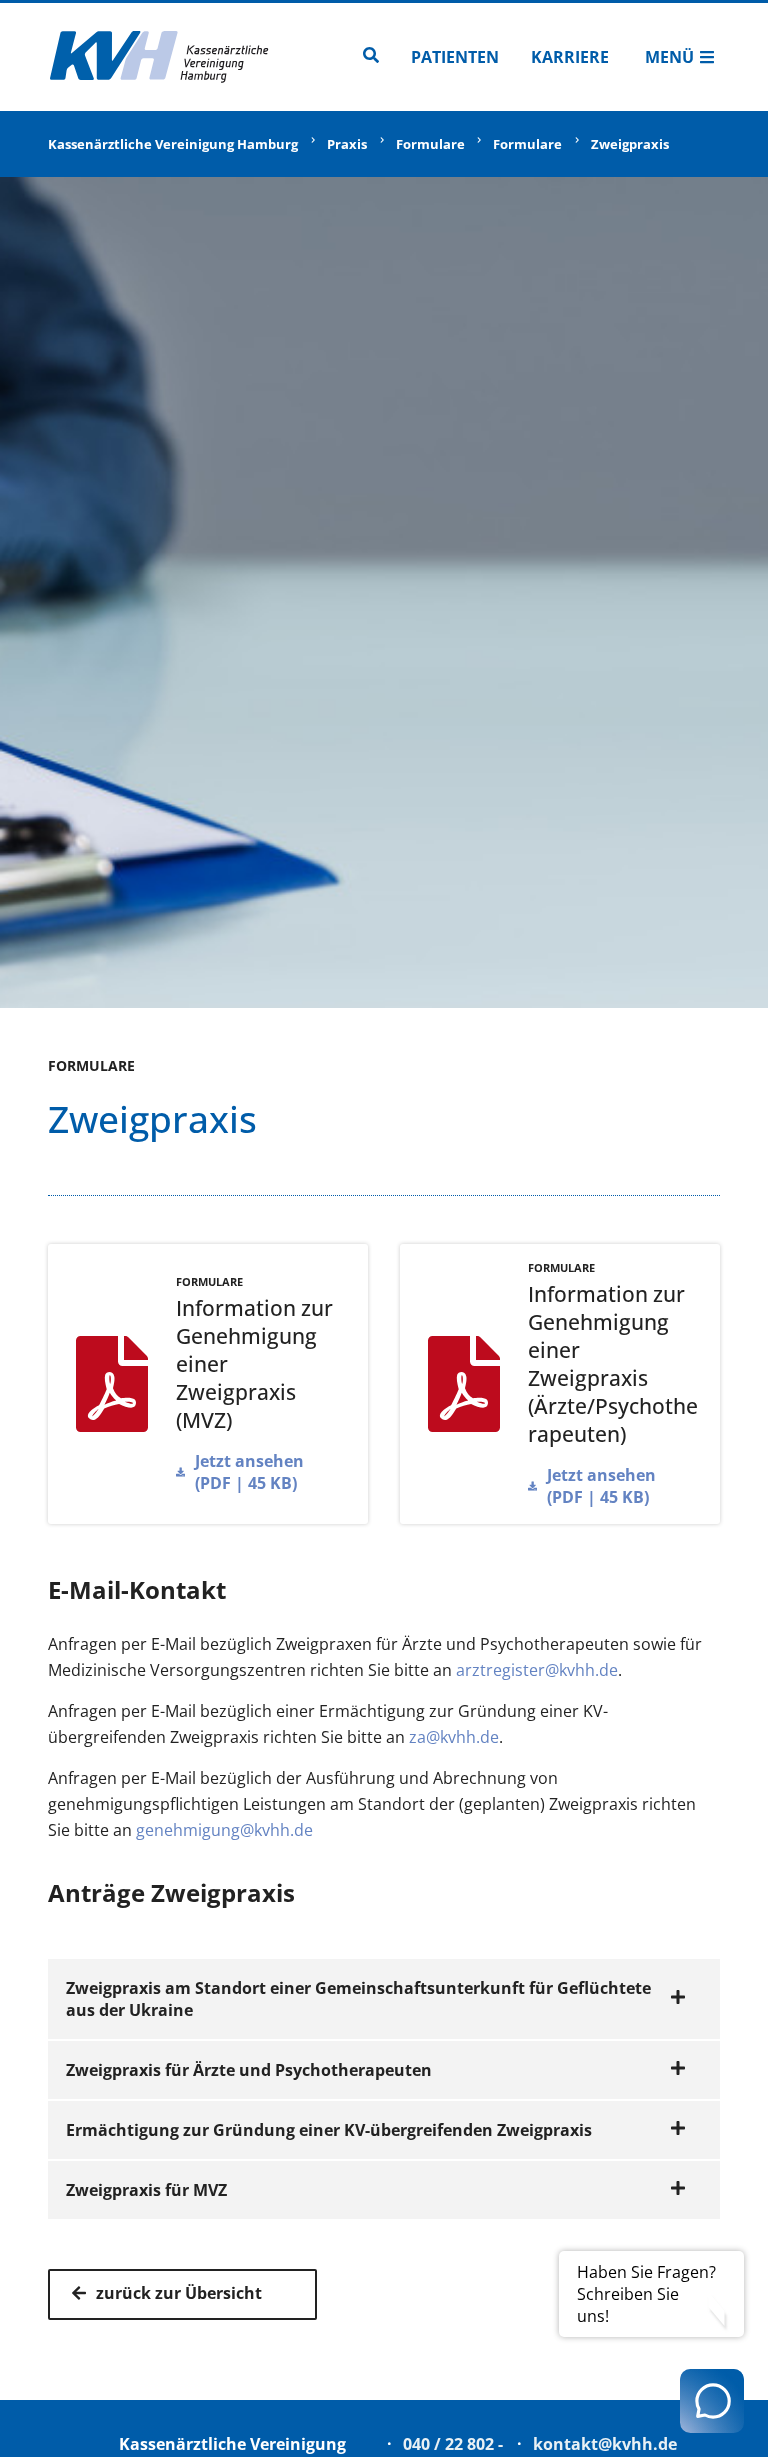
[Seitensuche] (371, 57)
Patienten (455, 57)
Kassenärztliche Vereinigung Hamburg (173, 144)
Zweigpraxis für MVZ (146, 2190)
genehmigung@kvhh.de (224, 1830)
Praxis (347, 144)
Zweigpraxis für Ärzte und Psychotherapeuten (249, 2070)
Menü (669, 57)
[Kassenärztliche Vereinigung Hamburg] (160, 57)
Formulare (430, 144)
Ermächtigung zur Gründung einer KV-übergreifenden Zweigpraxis (329, 2130)
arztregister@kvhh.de (537, 1670)
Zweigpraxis (630, 144)
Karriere (570, 57)
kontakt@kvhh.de (605, 2444)
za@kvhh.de (454, 1737)
